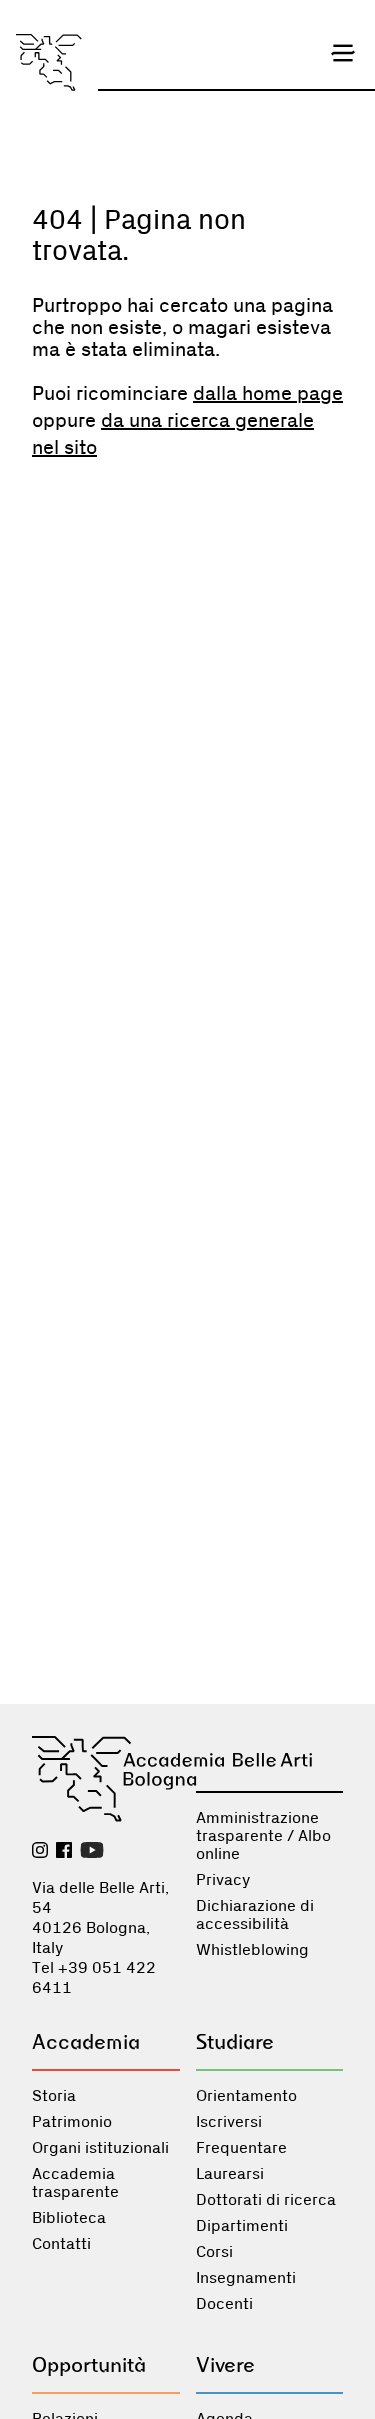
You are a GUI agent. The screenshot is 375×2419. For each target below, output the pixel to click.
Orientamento (246, 2096)
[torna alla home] (49, 62)
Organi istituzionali (100, 2148)
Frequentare (241, 2148)
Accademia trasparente (75, 2183)
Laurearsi (230, 2174)
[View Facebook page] (64, 1852)
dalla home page (268, 394)
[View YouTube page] (92, 1852)
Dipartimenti (242, 2226)
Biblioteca (69, 2218)
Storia (54, 2096)
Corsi (214, 2252)
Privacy (223, 1880)
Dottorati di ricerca (266, 2200)
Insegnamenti (246, 2278)
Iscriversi (229, 2122)
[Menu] (343, 53)
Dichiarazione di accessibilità (255, 1915)
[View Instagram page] (40, 1852)
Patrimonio (72, 2122)
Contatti (61, 2244)
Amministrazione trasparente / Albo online (263, 1836)
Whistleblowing (252, 1950)
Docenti (224, 2304)
